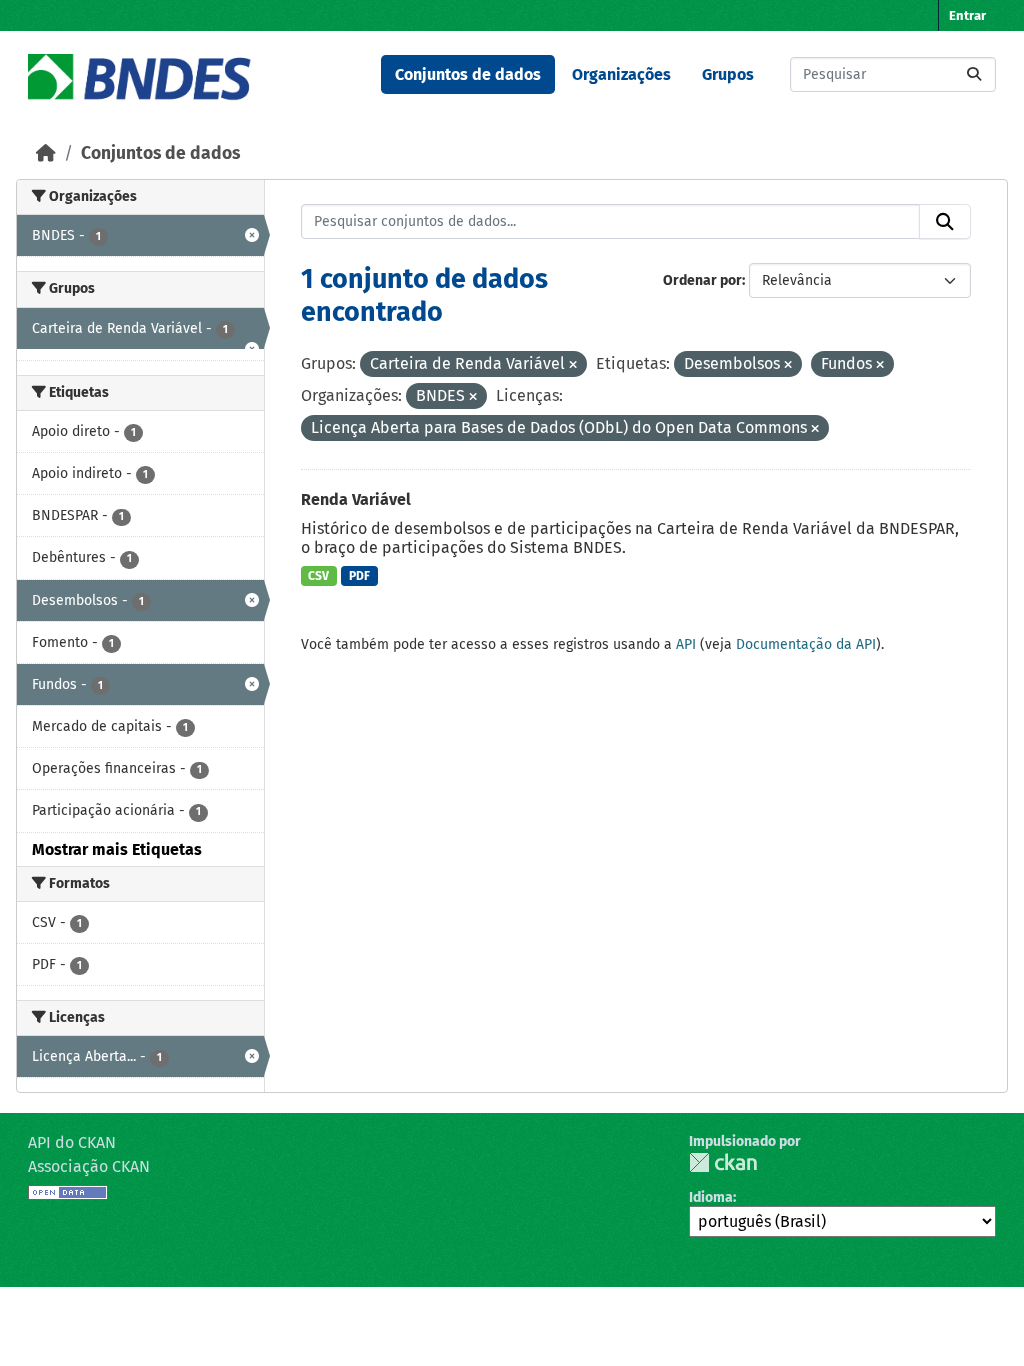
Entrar (967, 15)
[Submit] (974, 74)
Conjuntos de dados (468, 74)
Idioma (711, 1197)
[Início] (46, 153)
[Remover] (573, 365)
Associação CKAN (89, 1166)
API (686, 644)
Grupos (728, 74)
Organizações (621, 74)
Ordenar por (702, 280)
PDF (359, 576)
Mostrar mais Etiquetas (117, 849)
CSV (318, 576)
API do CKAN (72, 1142)
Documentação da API (806, 644)
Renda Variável (356, 499)
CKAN (723, 1162)
